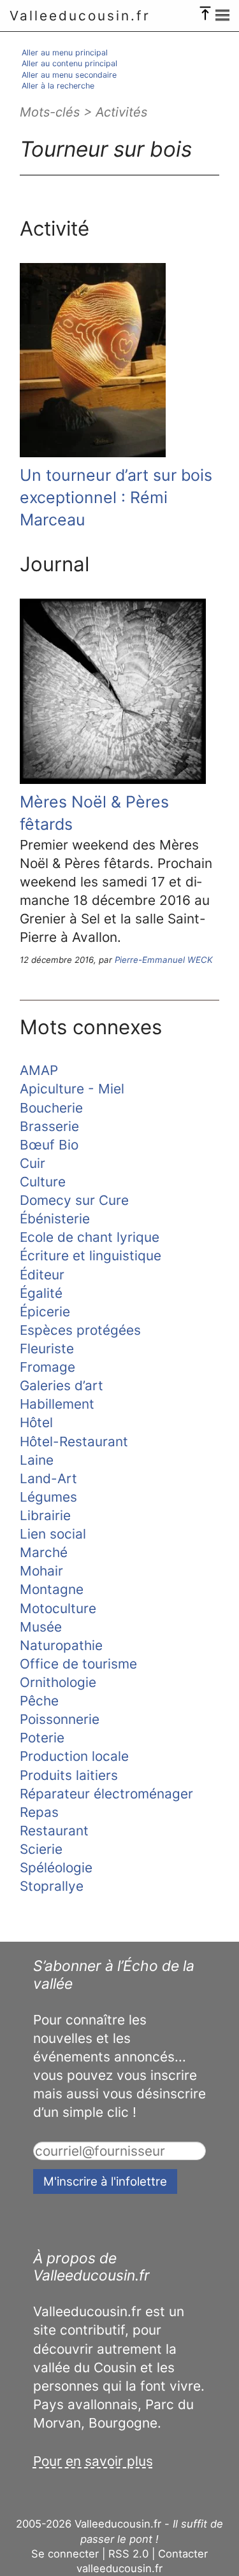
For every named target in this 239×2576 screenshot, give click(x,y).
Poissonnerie (60, 1719)
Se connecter (65, 2554)
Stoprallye (52, 1886)
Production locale (74, 1756)
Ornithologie (58, 1682)
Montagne (52, 1589)
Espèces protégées (80, 1330)
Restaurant (54, 1831)
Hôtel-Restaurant (74, 1441)
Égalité (41, 1293)
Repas (39, 1812)
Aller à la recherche (58, 86)
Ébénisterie (55, 1219)
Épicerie (45, 1312)
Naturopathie (61, 1645)
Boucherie (51, 1108)
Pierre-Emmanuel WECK (164, 960)
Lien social (53, 1534)
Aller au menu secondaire (69, 75)
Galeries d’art (62, 1385)
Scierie (41, 1849)
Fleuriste (47, 1348)
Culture (43, 1182)
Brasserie (49, 1126)
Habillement (57, 1404)
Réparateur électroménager (106, 1794)
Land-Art (48, 1478)
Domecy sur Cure (74, 1200)
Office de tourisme (78, 1664)
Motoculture (58, 1608)
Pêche (39, 1701)
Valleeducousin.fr (80, 16)
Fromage (47, 1367)
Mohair (41, 1571)
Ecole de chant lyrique (90, 1237)
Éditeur (42, 1275)
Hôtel (36, 1422)
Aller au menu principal (65, 53)
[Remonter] (205, 10)
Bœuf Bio (49, 1145)
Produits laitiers (69, 1775)
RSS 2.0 (128, 2554)
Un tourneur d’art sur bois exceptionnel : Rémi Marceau (116, 497)
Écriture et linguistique (91, 1256)
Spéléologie (56, 1868)
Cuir (33, 1163)
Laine (37, 1460)
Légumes (48, 1497)
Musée (41, 1627)
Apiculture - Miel (72, 1089)
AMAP (39, 1070)
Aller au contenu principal (69, 63)
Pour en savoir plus (93, 2461)
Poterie (42, 1738)
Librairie (45, 1515)
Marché (44, 1552)
